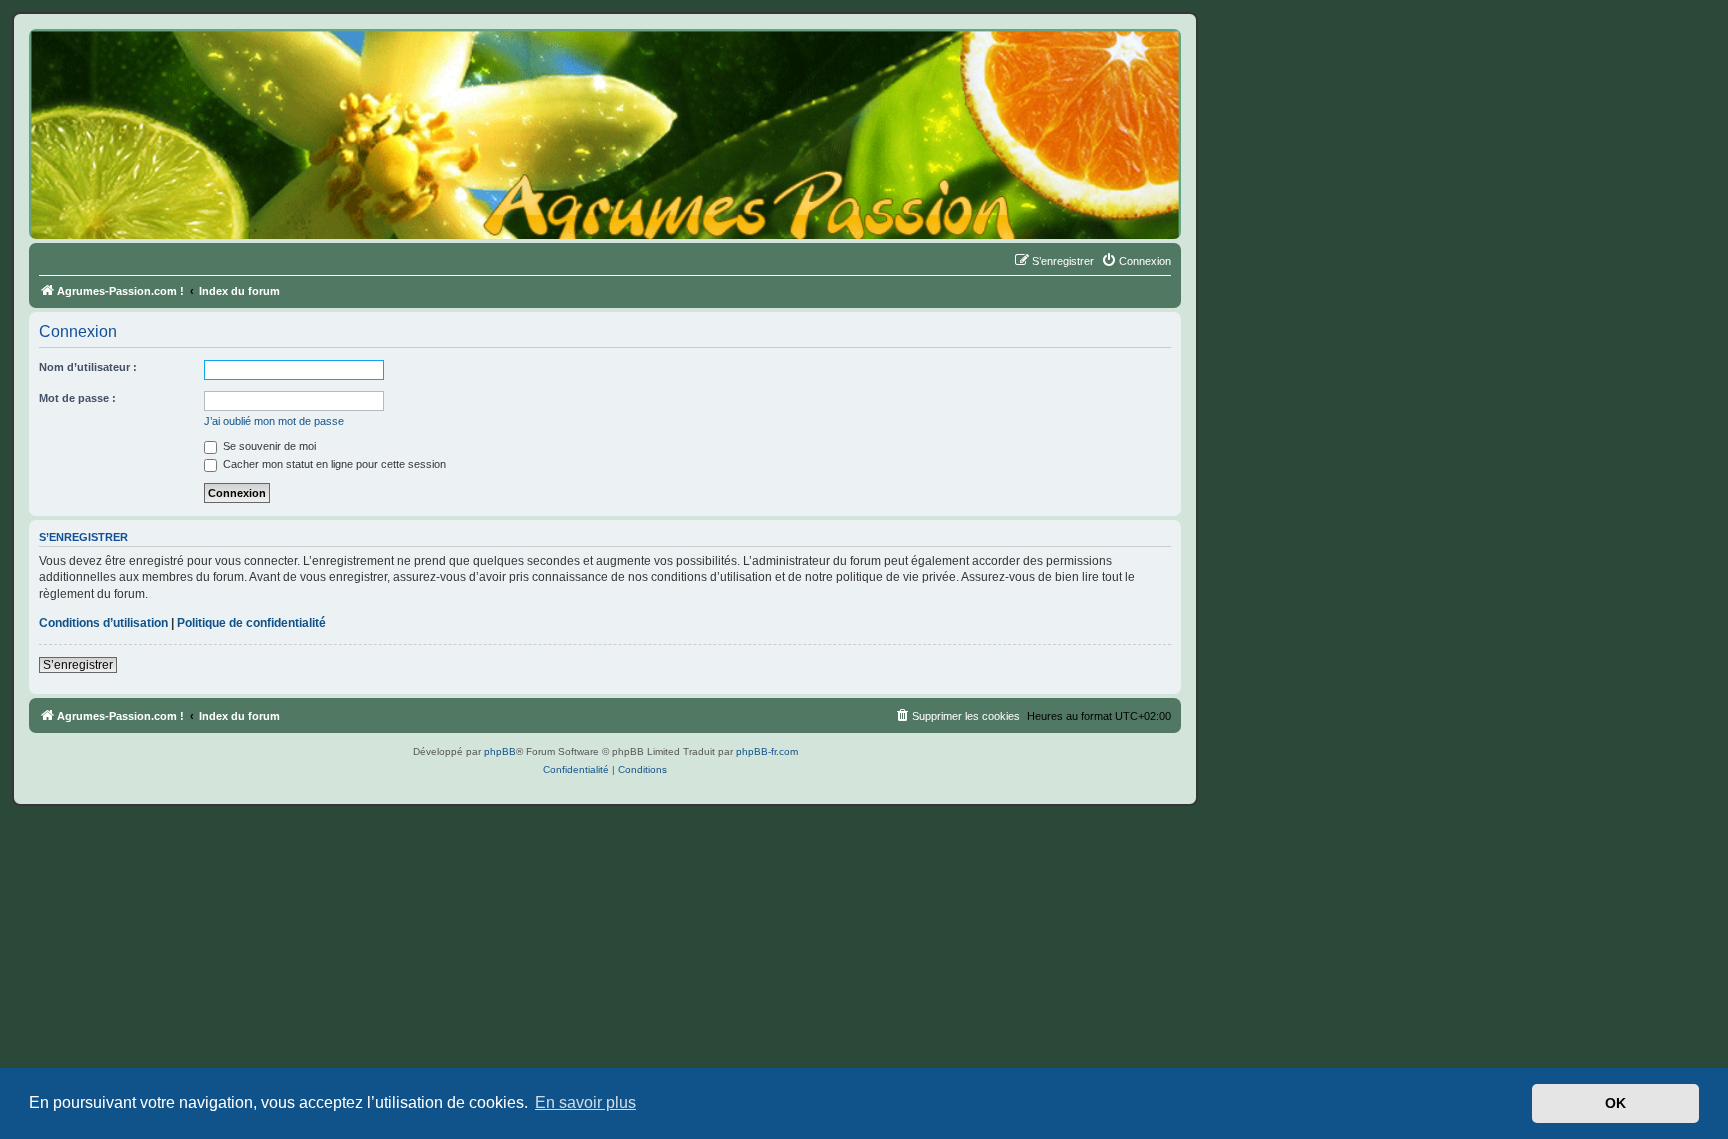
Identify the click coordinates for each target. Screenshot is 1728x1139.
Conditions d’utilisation (103, 623)
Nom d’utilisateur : (88, 367)
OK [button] (1615, 1103)
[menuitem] (1136, 261)
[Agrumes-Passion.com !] (120, 66)
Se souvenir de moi (268, 446)
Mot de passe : (77, 398)
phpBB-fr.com (767, 751)
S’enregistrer (78, 665)
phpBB (500, 751)
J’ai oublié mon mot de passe (274, 421)
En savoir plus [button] (585, 1102)
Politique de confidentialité (251, 623)
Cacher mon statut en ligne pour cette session (333, 464)
